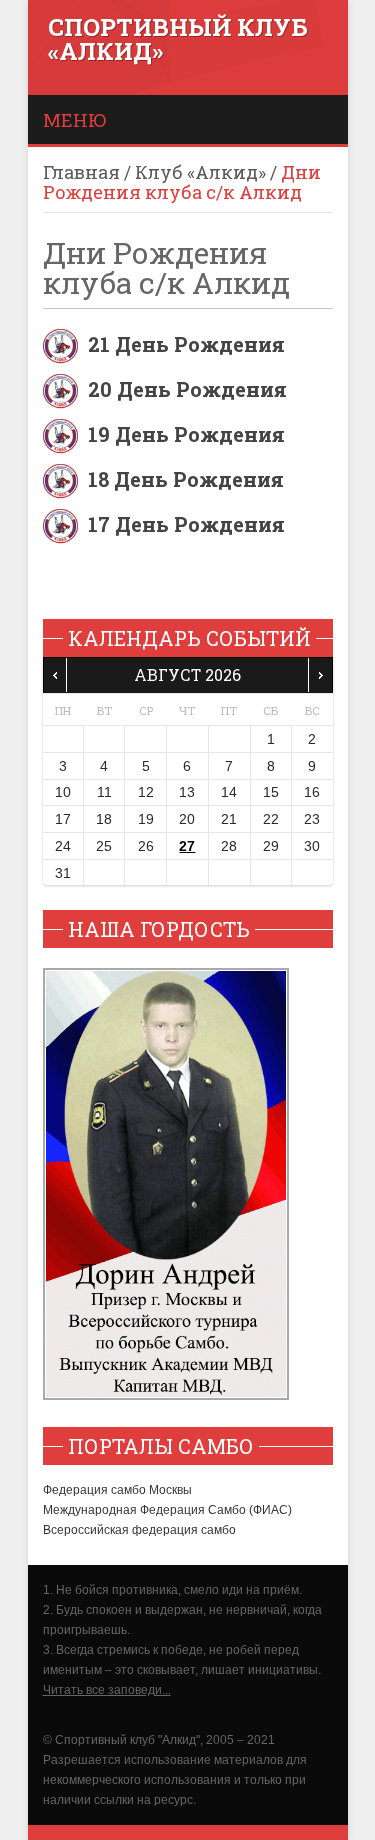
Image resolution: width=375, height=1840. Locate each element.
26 (146, 846)
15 (271, 792)
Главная (81, 172)
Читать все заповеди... (107, 1690)
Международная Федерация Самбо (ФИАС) (167, 1510)
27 (187, 846)
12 (146, 792)
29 (271, 846)
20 (187, 819)
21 (229, 819)
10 (63, 792)
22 (271, 819)
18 (104, 819)
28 (229, 846)
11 (104, 792)
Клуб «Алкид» (200, 172)
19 (146, 819)
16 (312, 792)
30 (312, 846)
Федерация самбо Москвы (117, 1490)
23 (312, 819)
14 (229, 792)
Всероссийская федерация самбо (139, 1530)
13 (187, 792)
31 (63, 873)
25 (104, 846)
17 (63, 819)
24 (63, 846)
